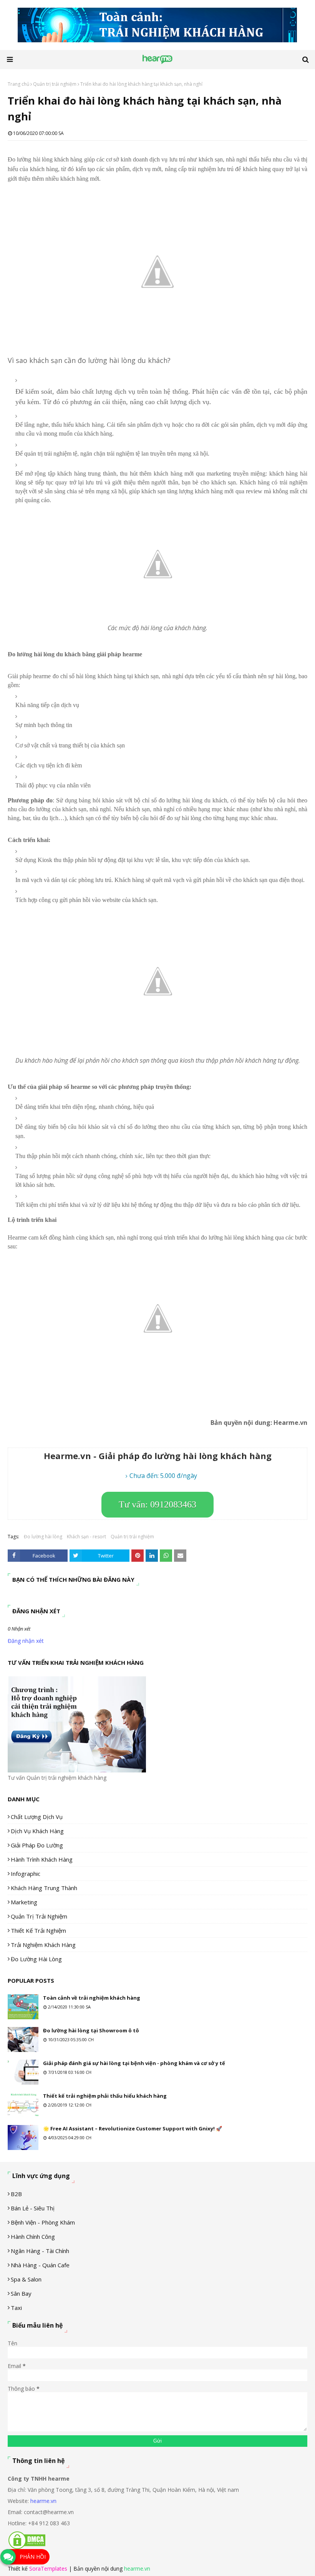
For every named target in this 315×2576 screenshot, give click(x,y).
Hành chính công (33, 2237)
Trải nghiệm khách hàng (43, 1945)
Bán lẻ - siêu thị (33, 2208)
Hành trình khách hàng (42, 1859)
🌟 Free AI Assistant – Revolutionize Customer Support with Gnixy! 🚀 (133, 2128)
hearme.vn (43, 2501)
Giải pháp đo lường (37, 1845)
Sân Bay (21, 2293)
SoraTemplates (48, 2569)
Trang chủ (18, 84)
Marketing (24, 1902)
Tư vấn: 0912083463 (157, 1504)
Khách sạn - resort (86, 1537)
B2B (16, 2194)
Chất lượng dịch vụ (37, 1817)
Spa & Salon (26, 2279)
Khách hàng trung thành (44, 1888)
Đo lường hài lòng (43, 1537)
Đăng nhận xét (26, 1641)
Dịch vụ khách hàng (37, 1831)
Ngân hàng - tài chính (40, 2251)
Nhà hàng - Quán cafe (40, 2265)
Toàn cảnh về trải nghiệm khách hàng (92, 1998)
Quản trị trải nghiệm (55, 84)
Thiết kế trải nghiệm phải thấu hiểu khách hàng (105, 2096)
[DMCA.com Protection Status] (27, 2548)
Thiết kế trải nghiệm (38, 1930)
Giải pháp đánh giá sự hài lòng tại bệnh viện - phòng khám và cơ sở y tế (134, 2063)
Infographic (26, 1874)
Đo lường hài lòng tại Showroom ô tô (91, 2030)
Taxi (16, 2308)
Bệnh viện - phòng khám (43, 2222)
